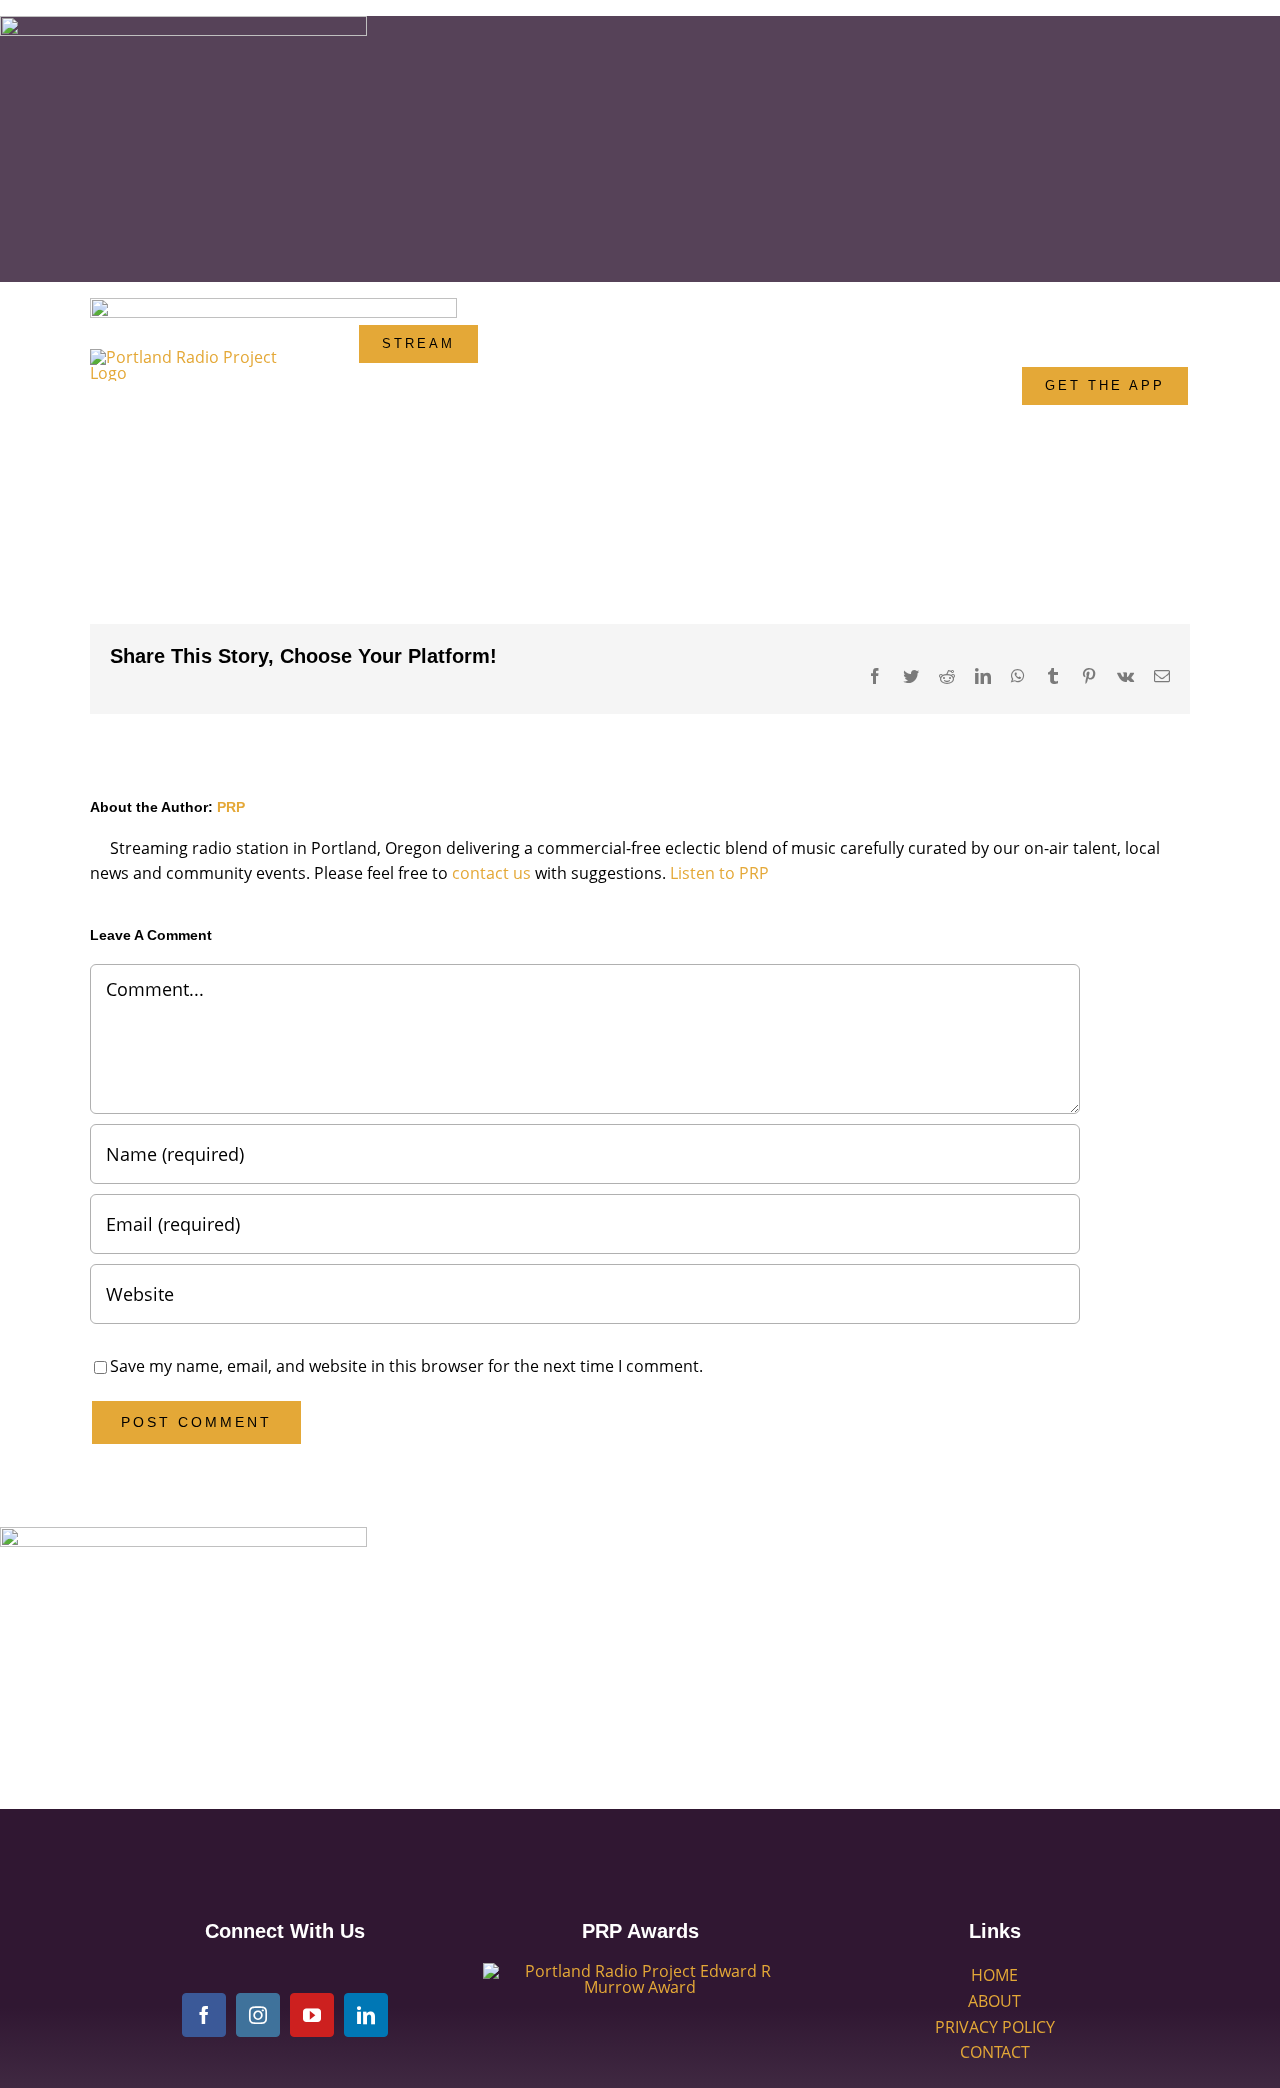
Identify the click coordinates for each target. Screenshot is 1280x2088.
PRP (231, 807)
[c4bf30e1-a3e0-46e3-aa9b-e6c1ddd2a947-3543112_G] (640, 1971)
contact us (491, 873)
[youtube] (312, 2015)
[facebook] (204, 2015)
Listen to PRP (719, 873)
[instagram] (258, 2015)
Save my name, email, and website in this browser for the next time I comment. (406, 1366)
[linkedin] (366, 2015)
